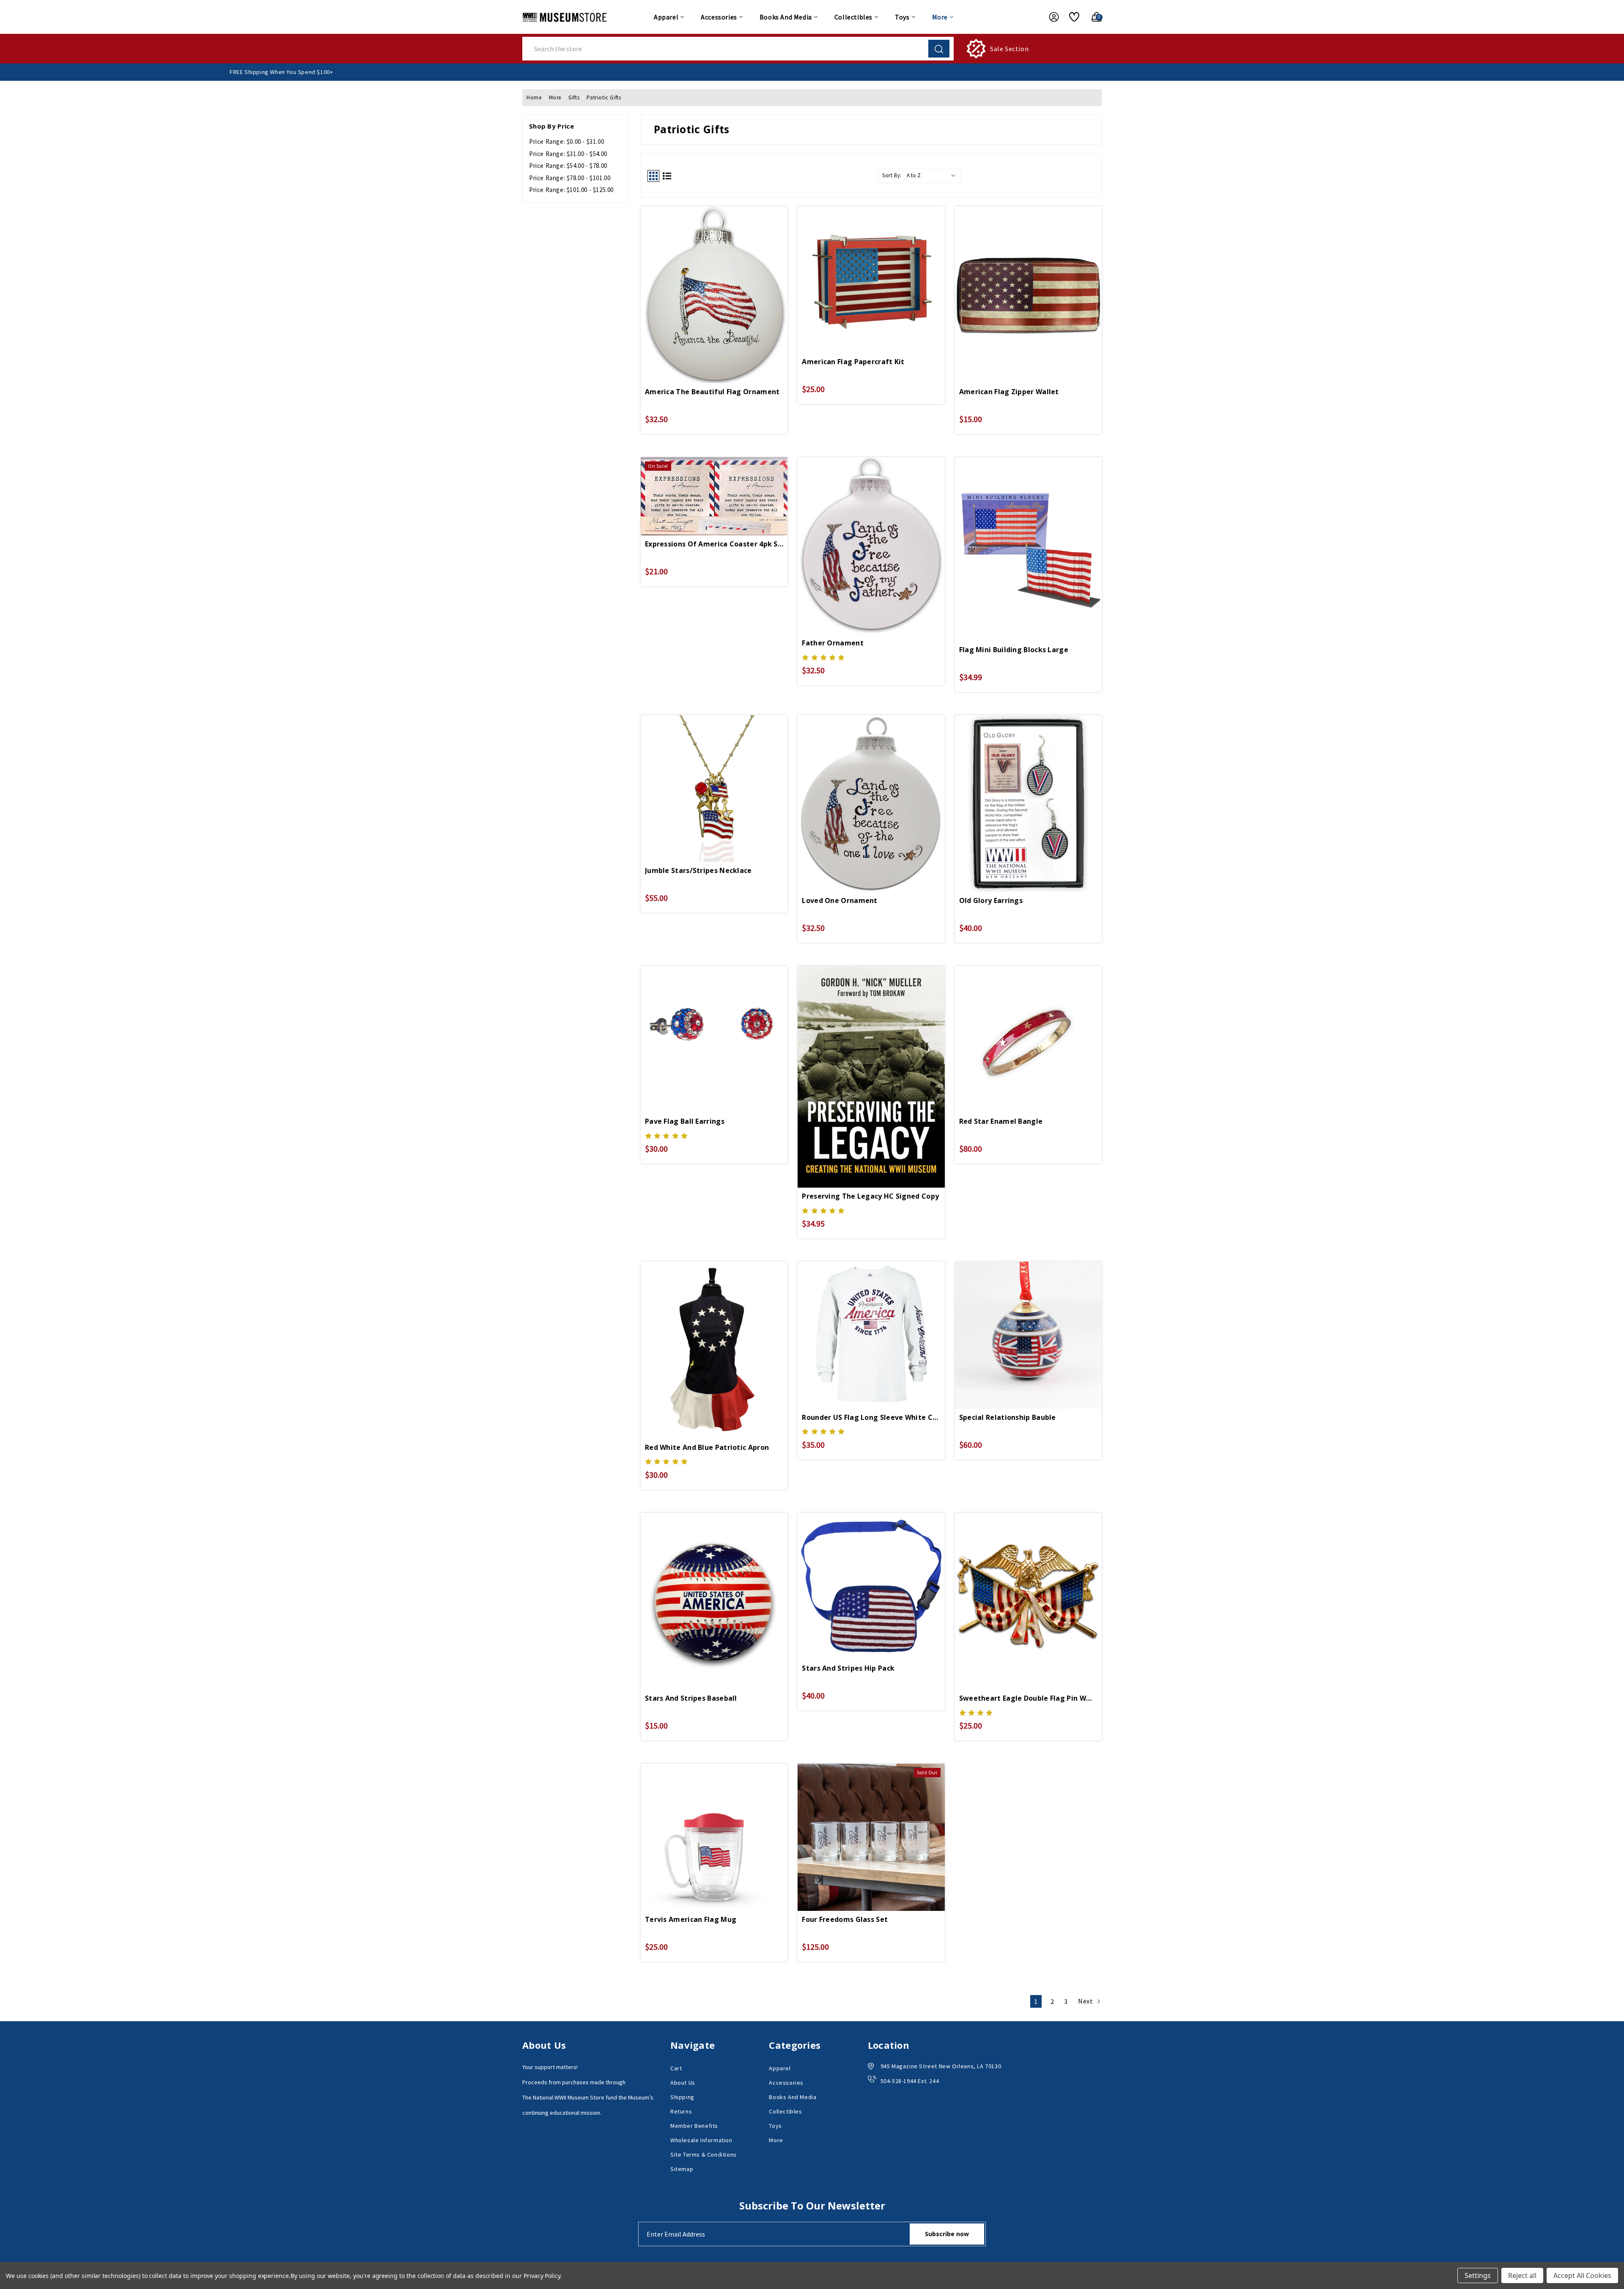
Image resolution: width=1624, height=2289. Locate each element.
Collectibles (853, 17)
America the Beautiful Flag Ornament (712, 392)
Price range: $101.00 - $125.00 (571, 190)
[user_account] (1050, 17)
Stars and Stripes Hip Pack (848, 1668)
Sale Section (1009, 49)
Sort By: (892, 175)
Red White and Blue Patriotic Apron (707, 1447)
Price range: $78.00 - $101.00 (570, 178)
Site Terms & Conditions (704, 2155)
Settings (1478, 2275)
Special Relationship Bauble (1008, 1417)
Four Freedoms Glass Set (845, 1919)
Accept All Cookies (1582, 2275)
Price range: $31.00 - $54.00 (568, 154)
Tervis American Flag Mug (691, 1919)
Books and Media (786, 17)
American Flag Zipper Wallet (1009, 392)
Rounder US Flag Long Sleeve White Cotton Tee (871, 1417)
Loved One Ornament (839, 900)
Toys (902, 17)
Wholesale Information (701, 2140)
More (940, 17)
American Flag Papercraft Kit (853, 362)
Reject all (1522, 2275)
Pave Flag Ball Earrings (685, 1121)
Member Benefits (694, 2126)
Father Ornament (833, 643)
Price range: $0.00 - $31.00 (566, 141)
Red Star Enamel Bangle (1001, 1121)
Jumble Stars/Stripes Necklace (698, 870)
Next (1086, 2001)
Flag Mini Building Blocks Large (1014, 650)
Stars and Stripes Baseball (691, 1698)
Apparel (666, 17)
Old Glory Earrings (991, 900)
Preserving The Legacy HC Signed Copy (870, 1196)
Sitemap (682, 2169)
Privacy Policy (542, 2276)
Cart (676, 2068)
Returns (681, 2111)
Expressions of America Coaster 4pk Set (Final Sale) (714, 544)
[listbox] (933, 176)
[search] (939, 49)
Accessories (719, 17)
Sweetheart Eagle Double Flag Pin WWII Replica (1028, 1698)
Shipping (682, 2097)
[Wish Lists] (1071, 17)
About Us (683, 2083)
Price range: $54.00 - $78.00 (568, 166)
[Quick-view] (714, 277)
